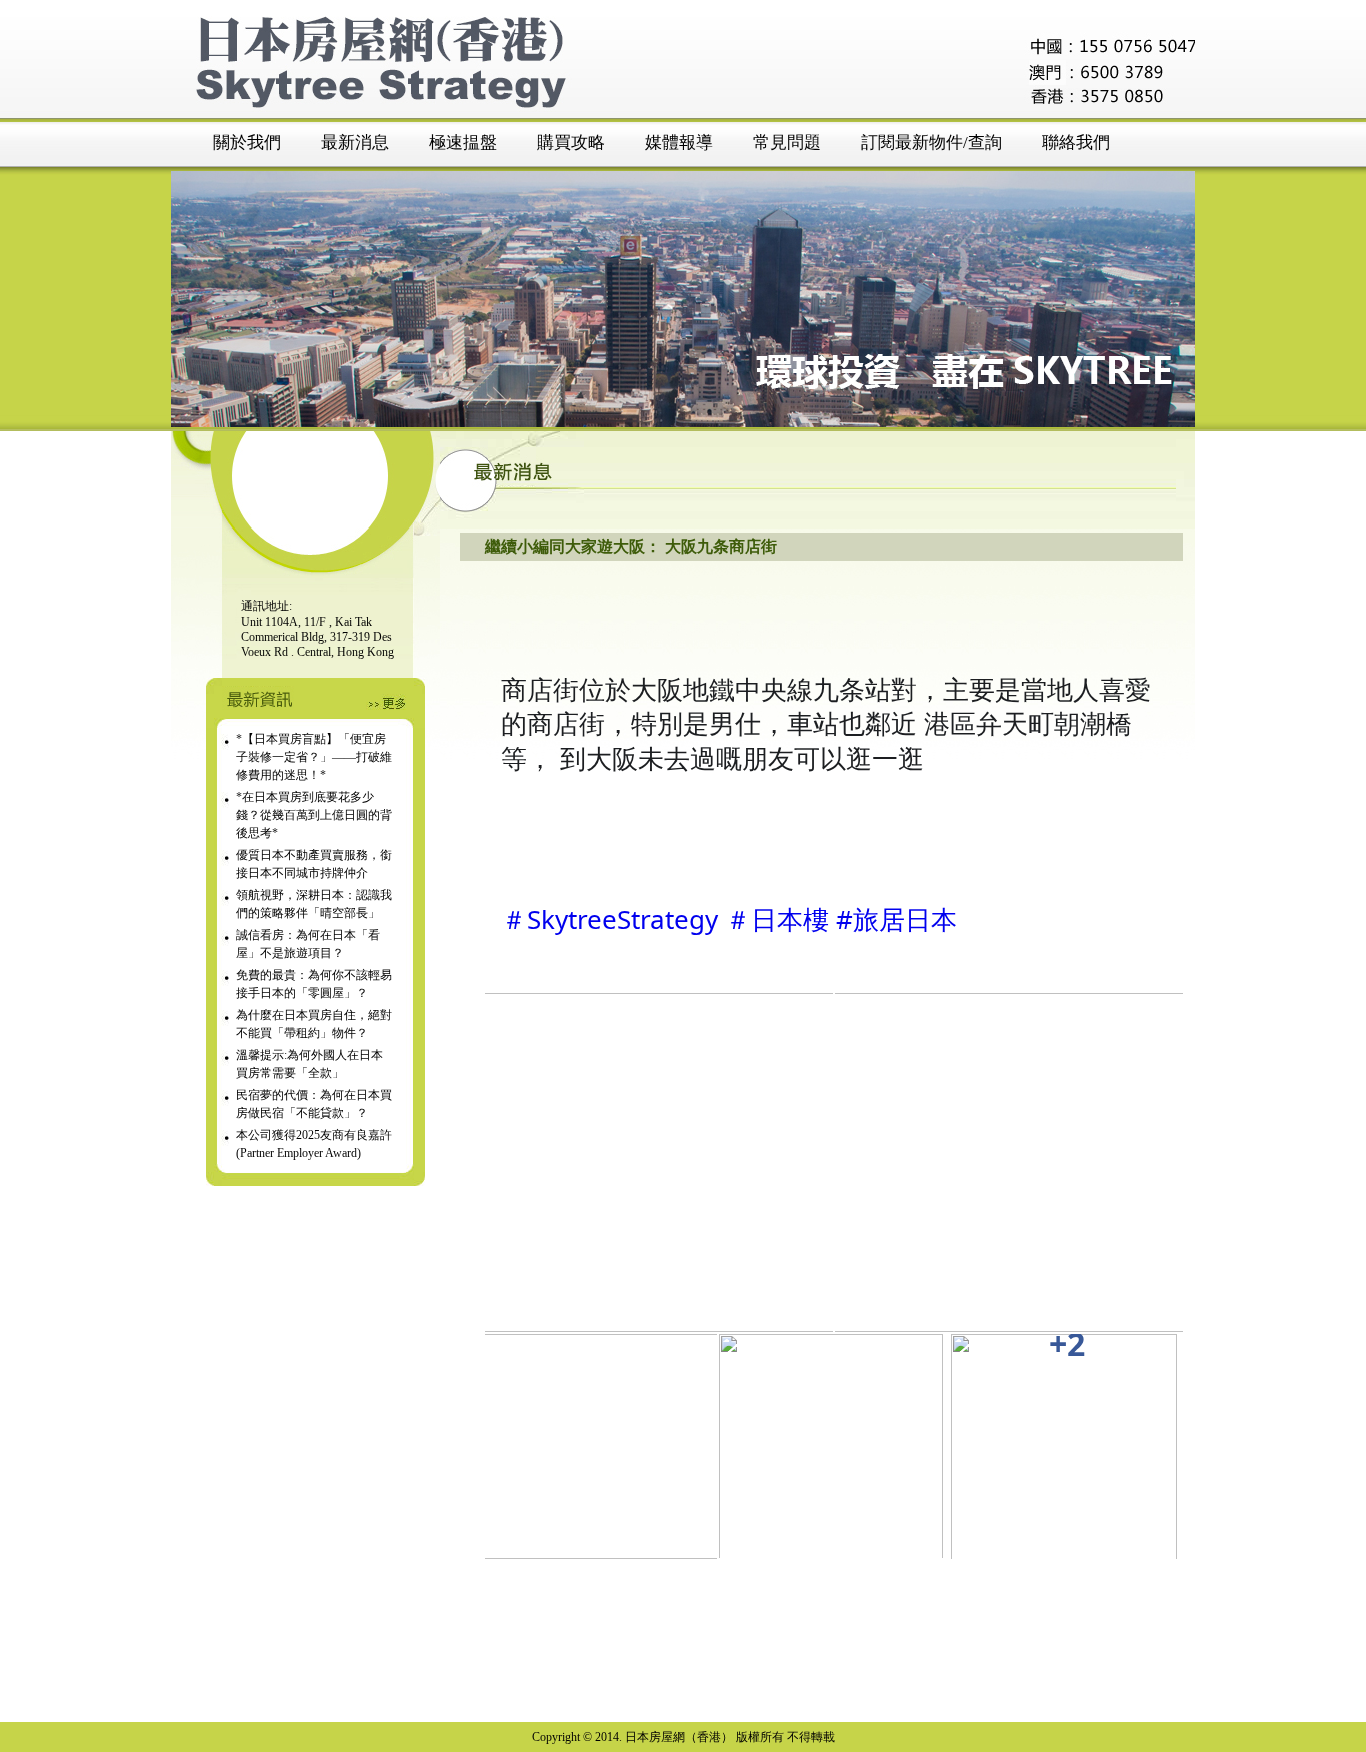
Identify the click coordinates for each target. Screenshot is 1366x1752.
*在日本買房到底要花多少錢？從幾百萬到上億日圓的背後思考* (314, 815)
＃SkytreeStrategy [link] (609, 919)
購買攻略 (571, 142)
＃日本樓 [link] (777, 919)
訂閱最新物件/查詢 (931, 142)
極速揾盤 (463, 142)
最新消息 (355, 142)
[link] (655, 1162)
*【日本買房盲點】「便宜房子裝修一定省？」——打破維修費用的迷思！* (314, 757)
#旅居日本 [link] (896, 919)
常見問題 (787, 142)
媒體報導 (679, 142)
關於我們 (247, 142)
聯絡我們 (1076, 142)
